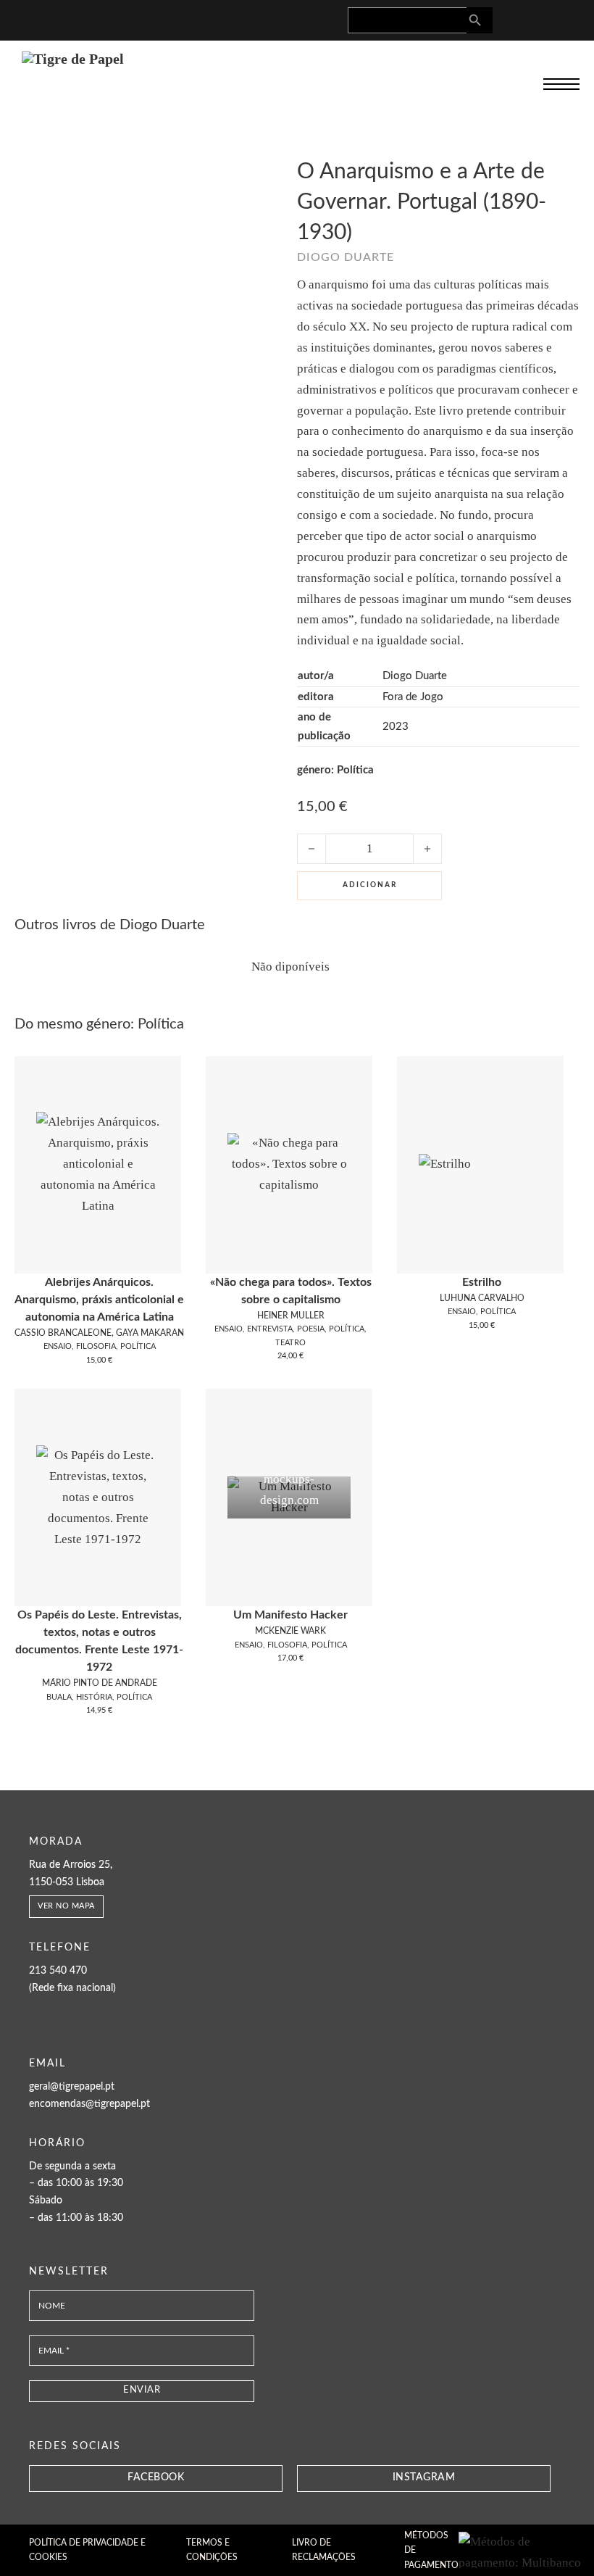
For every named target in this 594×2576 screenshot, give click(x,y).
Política (355, 770)
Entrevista (270, 1329)
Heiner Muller (291, 1316)
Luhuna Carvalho (482, 1298)
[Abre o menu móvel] (561, 84)
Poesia (311, 1329)
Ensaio (58, 1346)
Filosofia (96, 1346)
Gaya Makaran (150, 1333)
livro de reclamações (324, 2550)
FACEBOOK (156, 2477)
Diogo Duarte (346, 257)
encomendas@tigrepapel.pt (89, 2104)
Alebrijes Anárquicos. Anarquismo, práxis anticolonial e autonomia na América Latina (99, 1300)
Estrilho (482, 1282)
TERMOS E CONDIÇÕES (212, 2550)
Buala (59, 1697)
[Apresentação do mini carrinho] (568, 18)
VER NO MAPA (66, 1906)
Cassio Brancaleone (63, 1333)
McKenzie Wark (290, 1631)
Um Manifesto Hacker (290, 1615)
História (94, 1697)
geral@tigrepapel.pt (72, 2087)
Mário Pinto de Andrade (100, 1683)
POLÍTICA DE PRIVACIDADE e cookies (87, 2550)
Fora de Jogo (413, 697)
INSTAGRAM (424, 2477)
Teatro (290, 1343)
